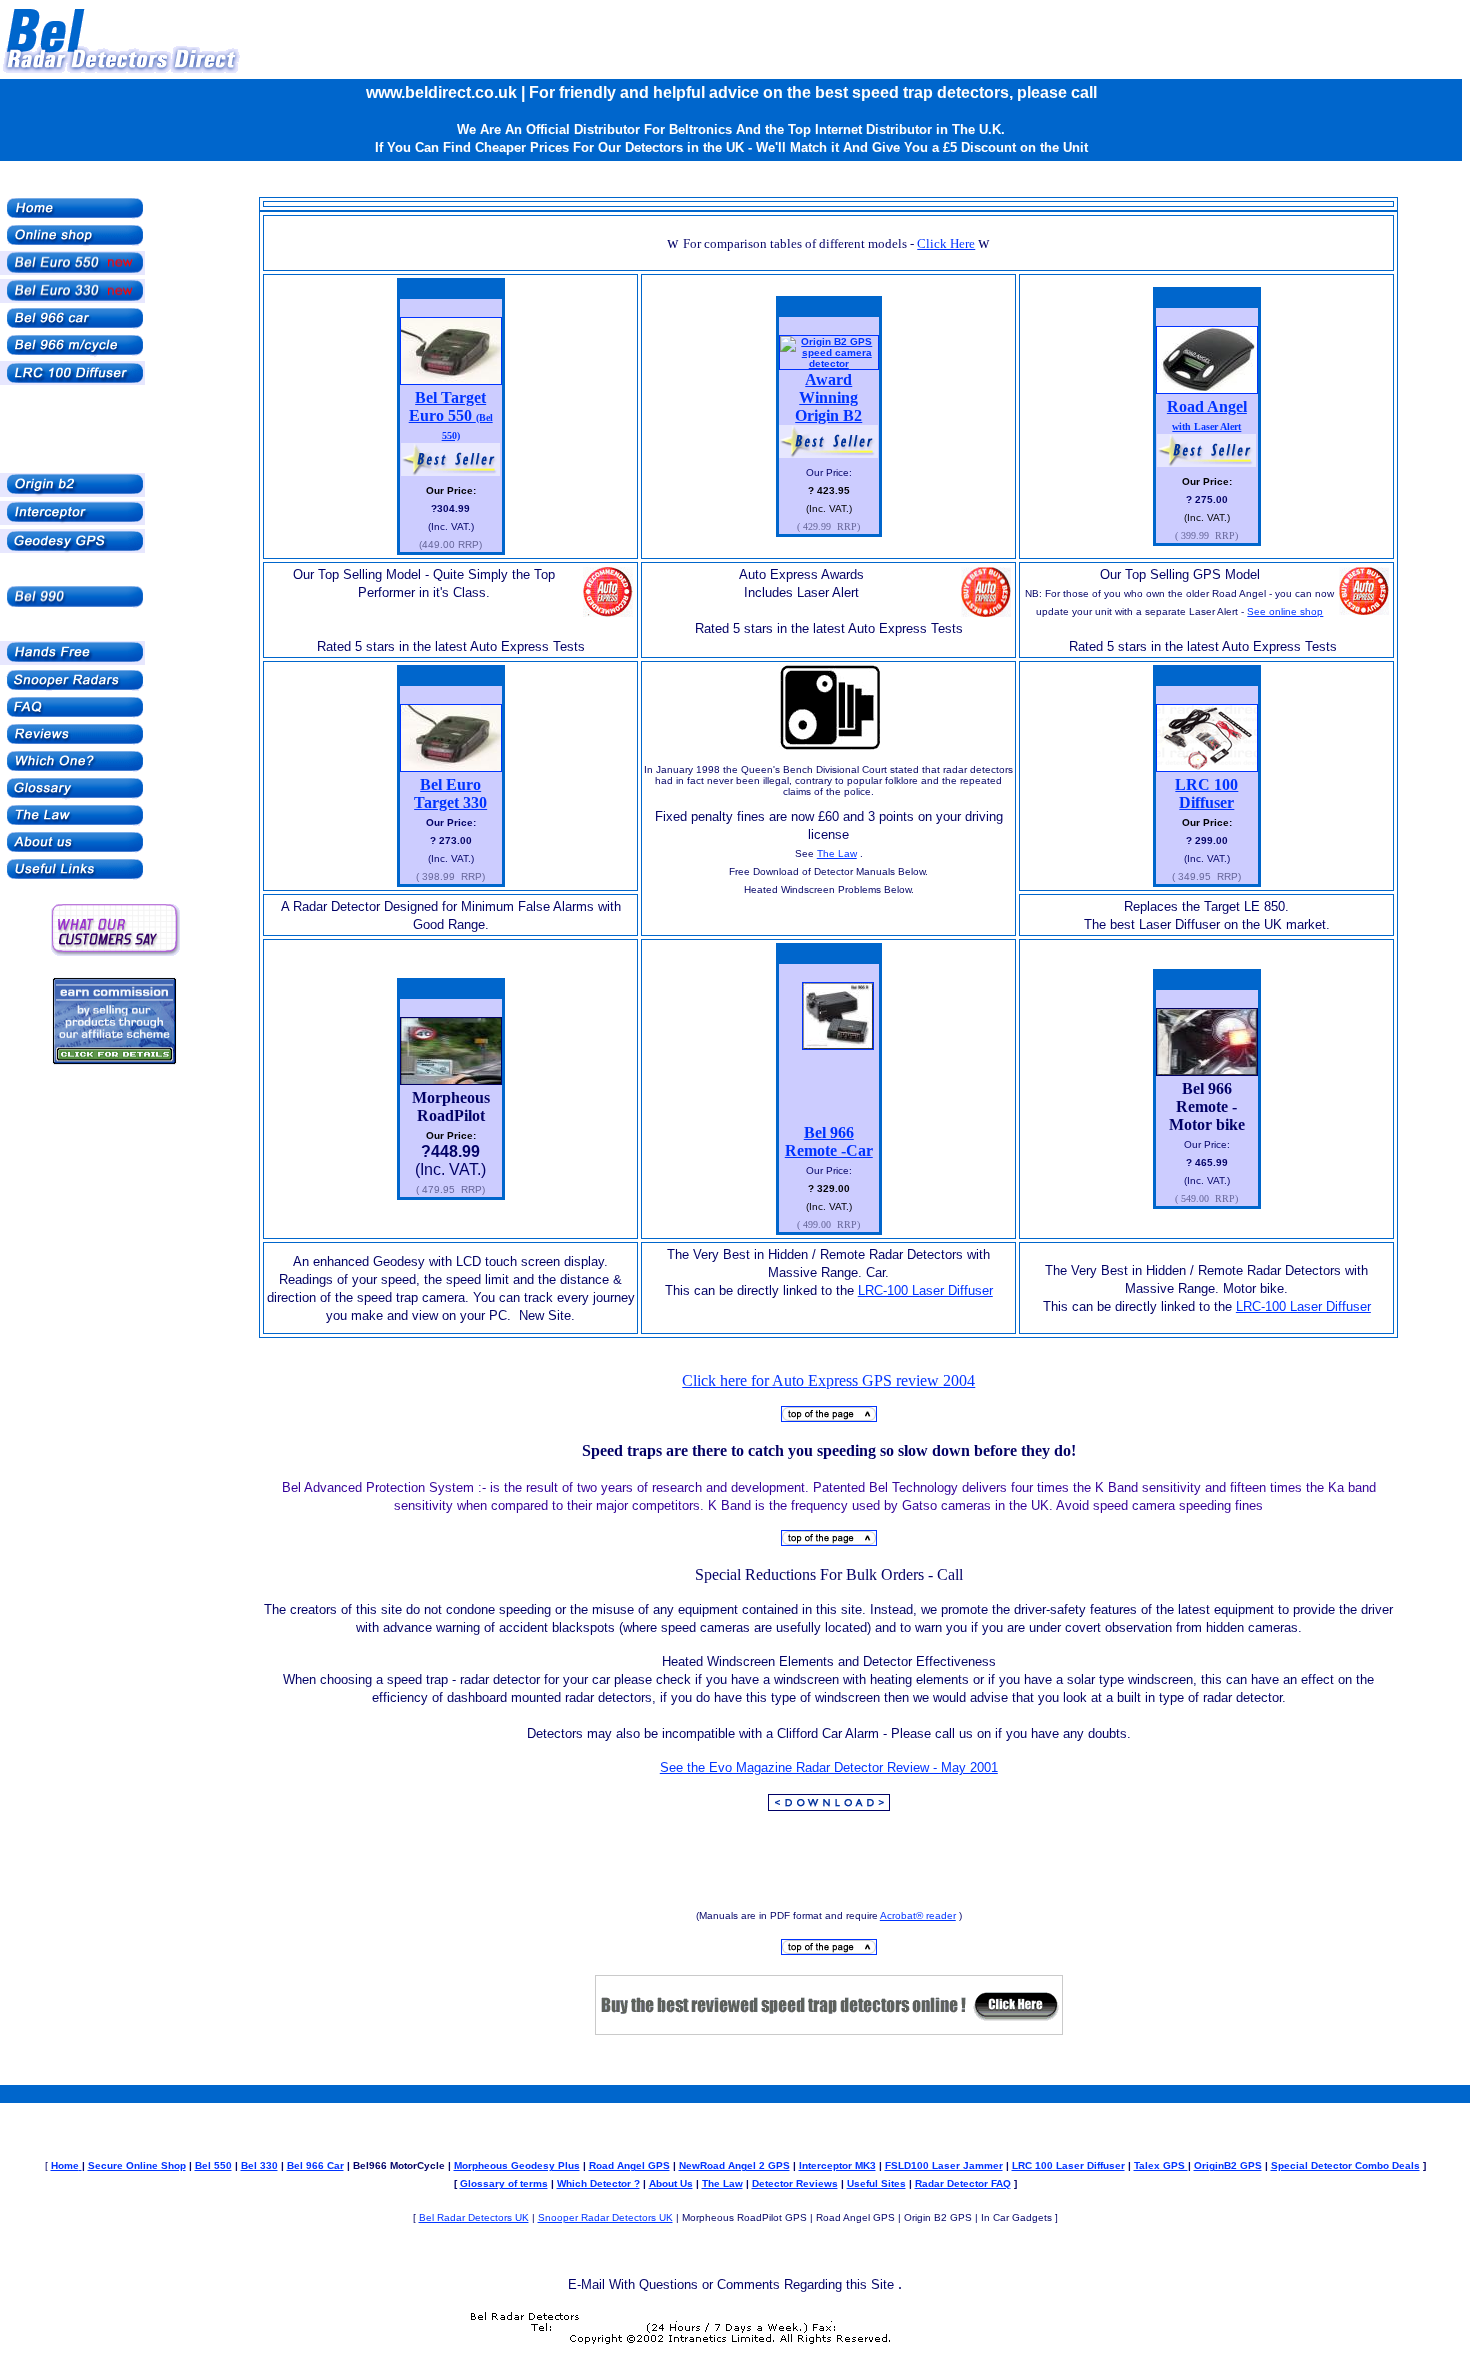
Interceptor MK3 (837, 2165)
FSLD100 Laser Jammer (944, 2165)
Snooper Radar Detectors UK (605, 2217)
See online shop (1285, 611)
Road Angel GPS (629, 2165)
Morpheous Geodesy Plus (517, 2165)
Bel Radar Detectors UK (474, 2217)
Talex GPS (1161, 2165)
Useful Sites (876, 2183)
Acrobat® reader (918, 1915)
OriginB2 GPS (1228, 2165)
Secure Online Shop (137, 2165)
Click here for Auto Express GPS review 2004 (828, 1380)
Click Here (946, 243)
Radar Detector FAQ (963, 2183)
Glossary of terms (504, 2183)
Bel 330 (259, 2165)
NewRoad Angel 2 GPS (734, 2165)
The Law (837, 853)
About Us (671, 2183)
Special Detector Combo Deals (1345, 2165)
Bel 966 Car (315, 2165)
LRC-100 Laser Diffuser (925, 1290)
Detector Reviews (795, 2183)
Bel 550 (213, 2165)
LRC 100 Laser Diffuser (1068, 2165)
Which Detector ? (598, 2183)
